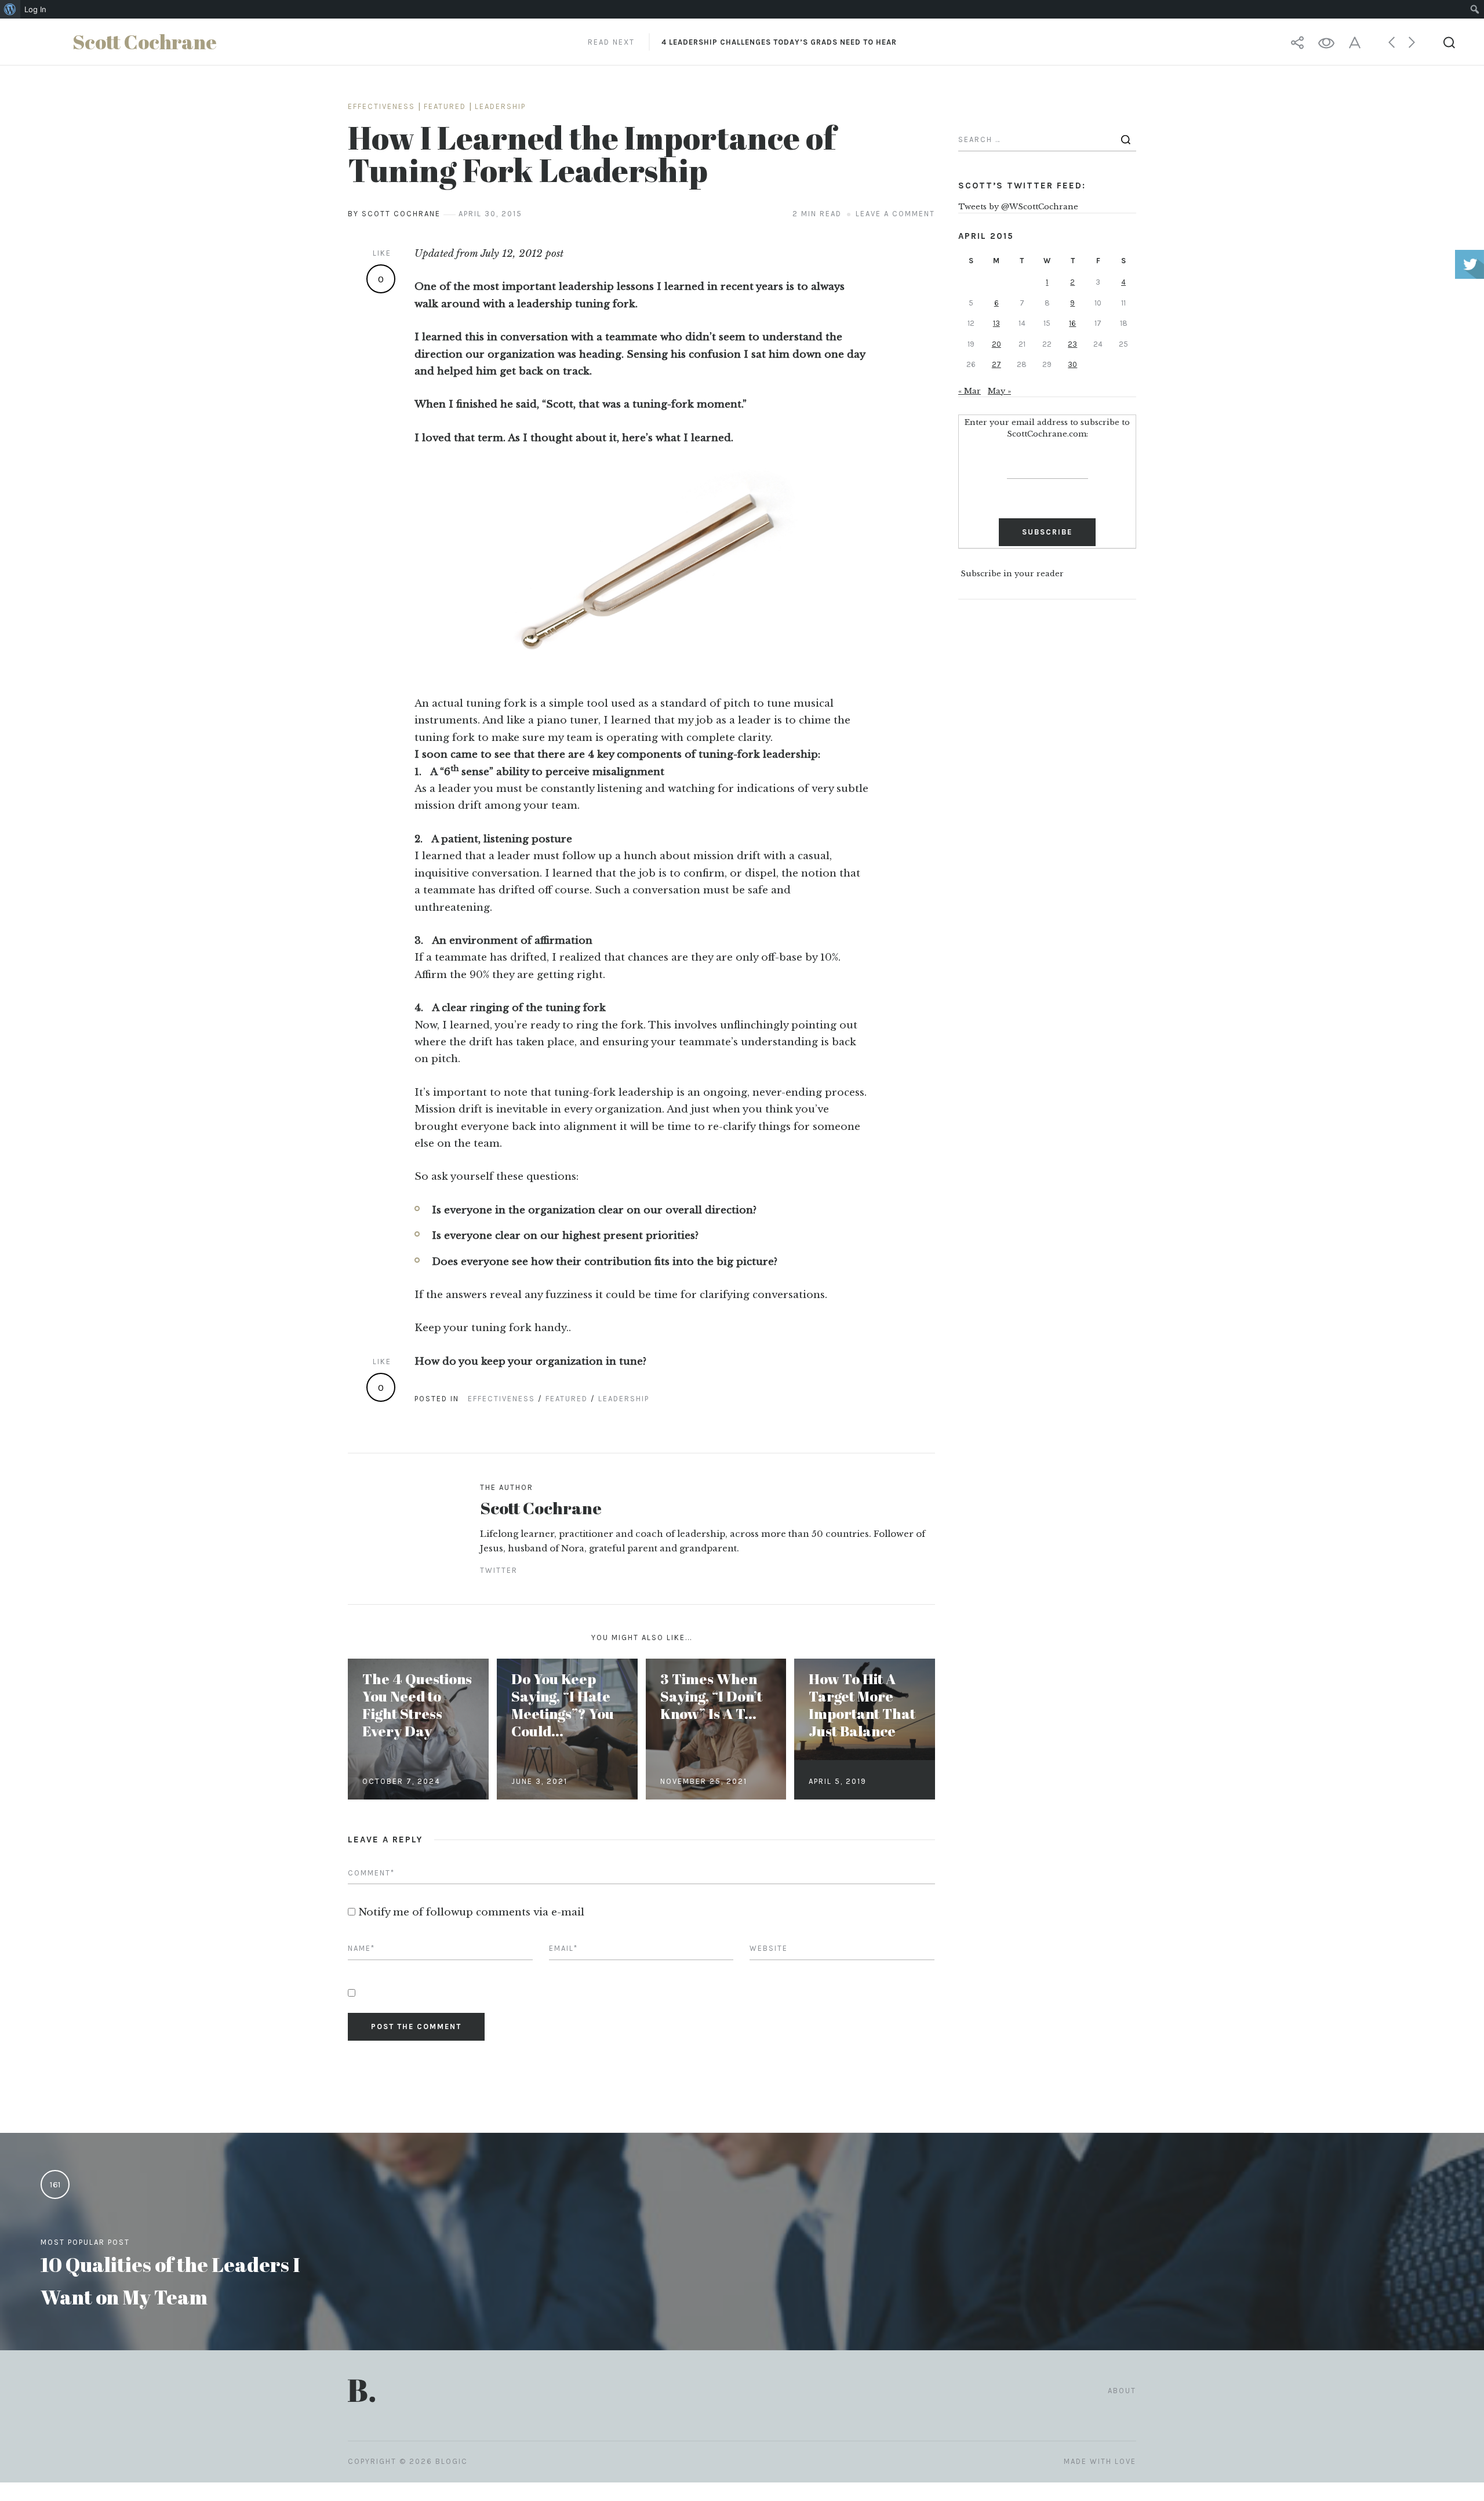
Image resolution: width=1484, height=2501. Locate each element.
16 (1072, 323)
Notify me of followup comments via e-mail (471, 1912)
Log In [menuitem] (35, 9)
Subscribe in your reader (1012, 574)
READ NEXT (742, 42)
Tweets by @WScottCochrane (1018, 207)
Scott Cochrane (541, 1508)
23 (1072, 344)
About (1122, 2391)
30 (1072, 364)
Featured (445, 106)
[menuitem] (10, 9)
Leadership (500, 106)
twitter (499, 1570)
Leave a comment (895, 214)
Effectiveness (381, 106)
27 (996, 364)
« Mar (970, 391)
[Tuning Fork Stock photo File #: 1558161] (641, 567)
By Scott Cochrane (394, 214)
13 (996, 323)
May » (999, 391)
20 (996, 344)
